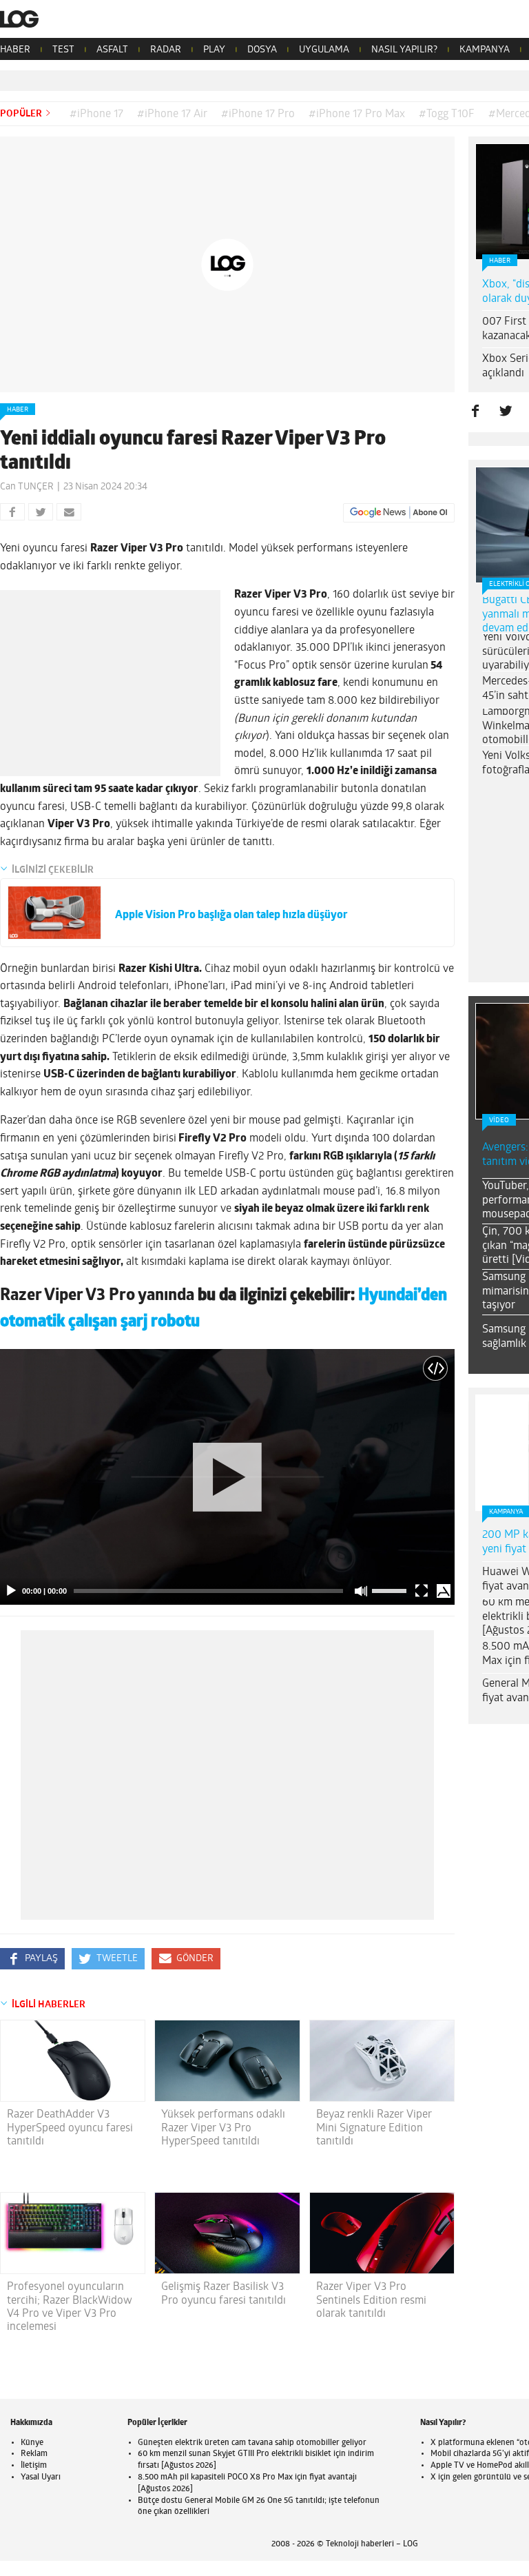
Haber (18, 410)
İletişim (34, 2466)
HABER (15, 50)
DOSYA (262, 50)
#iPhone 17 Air (172, 114)
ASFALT (112, 50)
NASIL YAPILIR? (404, 50)
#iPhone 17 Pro (258, 114)
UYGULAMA (324, 50)
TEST (63, 50)
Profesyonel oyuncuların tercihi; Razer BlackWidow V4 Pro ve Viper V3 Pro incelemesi (70, 2307)
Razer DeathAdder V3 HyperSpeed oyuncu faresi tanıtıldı (70, 2128)
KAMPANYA (485, 50)
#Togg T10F (447, 114)
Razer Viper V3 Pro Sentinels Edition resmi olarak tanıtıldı (371, 2300)
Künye (32, 2443)
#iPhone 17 (96, 114)
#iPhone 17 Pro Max (357, 114)
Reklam (34, 2454)
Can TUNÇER (27, 487)
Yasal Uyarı (41, 2477)
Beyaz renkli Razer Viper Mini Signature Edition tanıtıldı (374, 2128)
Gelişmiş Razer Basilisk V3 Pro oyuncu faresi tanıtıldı (224, 2294)
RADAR (166, 50)
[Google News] (399, 513)
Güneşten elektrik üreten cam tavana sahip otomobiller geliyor (252, 2443)
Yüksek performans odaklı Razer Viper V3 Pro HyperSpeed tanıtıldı (223, 2128)
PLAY (214, 50)
